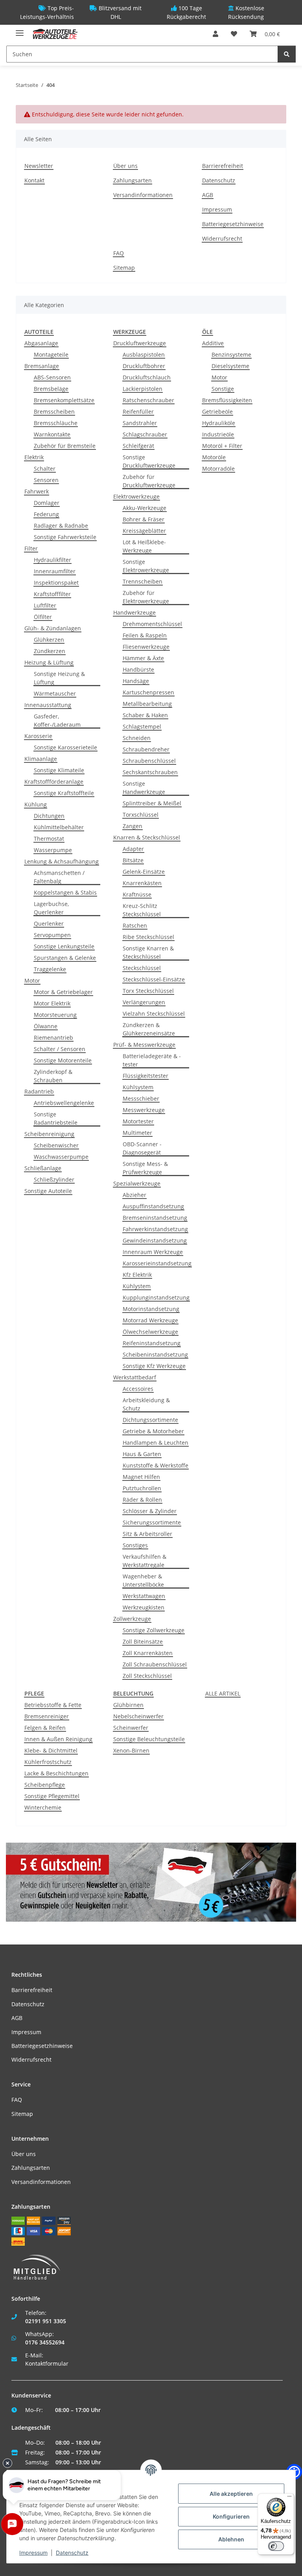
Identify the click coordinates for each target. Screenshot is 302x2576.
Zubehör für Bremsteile (65, 446)
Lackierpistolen (143, 389)
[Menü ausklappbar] (20, 30)
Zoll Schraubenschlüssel (155, 1664)
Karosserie (38, 736)
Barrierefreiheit (223, 166)
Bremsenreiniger (47, 1716)
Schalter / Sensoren (60, 1049)
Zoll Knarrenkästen (148, 1653)
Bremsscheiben (54, 412)
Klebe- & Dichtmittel (51, 1750)
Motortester (138, 1121)
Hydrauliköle (219, 423)
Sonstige (223, 389)
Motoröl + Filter (222, 446)
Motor (32, 981)
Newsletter (39, 166)
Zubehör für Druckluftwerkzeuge (149, 481)
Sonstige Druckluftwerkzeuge (149, 461)
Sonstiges (135, 1545)
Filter (31, 548)
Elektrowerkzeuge (136, 496)
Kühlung (36, 804)
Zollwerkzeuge (132, 1619)
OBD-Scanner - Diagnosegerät (142, 1148)
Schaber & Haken (145, 715)
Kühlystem (137, 1286)
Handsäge (136, 681)
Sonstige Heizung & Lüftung (59, 678)
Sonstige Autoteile (48, 1191)
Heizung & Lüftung (49, 662)
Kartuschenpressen (148, 692)
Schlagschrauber (145, 434)
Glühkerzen (49, 640)
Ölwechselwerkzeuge (150, 1332)
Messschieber (141, 1098)
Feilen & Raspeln (145, 635)
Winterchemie (43, 1807)
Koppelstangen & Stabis (65, 892)
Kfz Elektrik (137, 1275)
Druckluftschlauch (147, 377)
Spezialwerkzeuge (137, 1183)
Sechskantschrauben (150, 772)
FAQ (119, 253)
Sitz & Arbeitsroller (147, 1534)
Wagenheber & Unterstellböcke (143, 1580)
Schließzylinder (54, 1179)
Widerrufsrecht (222, 238)
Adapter (133, 849)
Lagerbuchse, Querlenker (51, 908)
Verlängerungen (144, 1002)
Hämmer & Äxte (143, 658)
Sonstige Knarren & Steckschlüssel (148, 952)
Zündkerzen (50, 651)
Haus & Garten (142, 1454)
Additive (213, 343)
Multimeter (137, 1133)
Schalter (45, 469)
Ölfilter (43, 617)
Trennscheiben (143, 581)
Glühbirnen (128, 1705)
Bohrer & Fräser (144, 519)
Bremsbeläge (51, 389)
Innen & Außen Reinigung (58, 1739)
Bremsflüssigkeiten (227, 400)
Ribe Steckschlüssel (148, 937)
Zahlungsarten (133, 180)
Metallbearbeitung (147, 704)
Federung (46, 514)
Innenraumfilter (55, 571)
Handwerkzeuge (134, 612)
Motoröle (214, 457)
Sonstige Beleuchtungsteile (149, 1739)
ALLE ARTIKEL (223, 1693)
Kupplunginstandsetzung (156, 1297)
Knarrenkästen (142, 883)
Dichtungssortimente (150, 1420)
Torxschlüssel (141, 815)
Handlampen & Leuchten (156, 1443)
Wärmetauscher (55, 693)
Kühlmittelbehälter (59, 827)
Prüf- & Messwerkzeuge (144, 1045)
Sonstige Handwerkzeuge (144, 788)
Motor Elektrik (52, 1003)
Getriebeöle (217, 412)
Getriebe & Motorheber (153, 1431)
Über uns (125, 166)
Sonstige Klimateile (59, 770)
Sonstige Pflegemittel (52, 1796)
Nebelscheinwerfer (138, 1716)
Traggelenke (50, 969)
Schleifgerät (138, 446)
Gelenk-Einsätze (144, 872)
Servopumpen (52, 935)
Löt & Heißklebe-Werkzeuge (144, 546)
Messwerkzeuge (144, 1110)
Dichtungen (49, 816)
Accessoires (138, 1389)
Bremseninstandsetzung (155, 1218)
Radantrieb (39, 1091)
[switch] (276, 2546)
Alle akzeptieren (231, 2494)
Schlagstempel (142, 726)
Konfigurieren (231, 2516)
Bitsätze (133, 860)
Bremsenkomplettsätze (64, 400)
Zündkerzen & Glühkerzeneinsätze (149, 1029)
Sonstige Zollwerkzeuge (154, 1630)
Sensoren (46, 480)
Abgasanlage (41, 343)
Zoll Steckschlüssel (147, 1676)
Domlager (47, 503)
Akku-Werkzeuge (145, 508)
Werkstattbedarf (135, 1377)
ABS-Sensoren (52, 377)
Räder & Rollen (142, 1500)
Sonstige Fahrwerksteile (65, 537)
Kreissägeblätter (144, 531)
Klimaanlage (41, 759)
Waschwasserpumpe (61, 1157)
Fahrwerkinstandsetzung (155, 1229)
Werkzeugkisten (144, 1607)
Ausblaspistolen (144, 354)
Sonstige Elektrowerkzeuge (146, 566)
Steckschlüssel (142, 968)
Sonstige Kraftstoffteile (64, 793)
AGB (208, 195)
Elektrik (34, 457)
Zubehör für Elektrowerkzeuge (146, 597)
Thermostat (49, 839)
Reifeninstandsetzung (152, 1343)
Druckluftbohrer (144, 366)
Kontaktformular (47, 2363)
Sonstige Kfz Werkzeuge (154, 1366)
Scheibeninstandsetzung (155, 1354)
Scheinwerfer (131, 1728)
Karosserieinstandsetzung (157, 1263)
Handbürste (138, 669)
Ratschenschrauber (148, 400)
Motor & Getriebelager (63, 992)
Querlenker (49, 923)
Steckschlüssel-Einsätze (154, 979)
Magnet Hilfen (141, 1477)
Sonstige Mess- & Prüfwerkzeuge (145, 1168)
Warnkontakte (52, 434)
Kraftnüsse (137, 894)
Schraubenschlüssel (149, 761)
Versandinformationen (143, 195)
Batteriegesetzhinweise (233, 224)
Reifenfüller (138, 412)
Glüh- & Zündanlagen (53, 628)
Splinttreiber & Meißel (152, 803)
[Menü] (289, 2498)
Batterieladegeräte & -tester (152, 1060)
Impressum (217, 209)
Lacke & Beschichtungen (56, 1773)
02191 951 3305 (46, 2321)
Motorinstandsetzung (151, 1309)
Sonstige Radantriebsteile (56, 1118)
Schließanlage (43, 1168)
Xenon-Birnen (131, 1750)
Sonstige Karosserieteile (65, 747)
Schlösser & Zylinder (150, 1511)
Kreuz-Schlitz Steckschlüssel (142, 910)
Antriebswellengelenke (64, 1103)
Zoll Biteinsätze (143, 1642)
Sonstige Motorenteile (63, 1060)
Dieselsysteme (230, 366)
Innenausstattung (48, 705)
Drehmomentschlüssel (152, 624)
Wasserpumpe (53, 850)
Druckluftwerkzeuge (140, 343)
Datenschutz (219, 180)
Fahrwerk (37, 491)
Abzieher (134, 1195)
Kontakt (34, 180)
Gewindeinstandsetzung (155, 1240)
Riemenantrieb (53, 1038)
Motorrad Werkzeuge (150, 1320)
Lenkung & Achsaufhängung (62, 861)
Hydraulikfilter (52, 560)
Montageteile (51, 354)
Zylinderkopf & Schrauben (53, 1076)
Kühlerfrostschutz (48, 1762)
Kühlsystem (138, 1087)
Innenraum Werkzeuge (153, 1252)
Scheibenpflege (45, 1785)
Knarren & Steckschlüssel (147, 837)
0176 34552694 (45, 2342)
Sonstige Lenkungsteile (64, 946)
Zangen (133, 826)
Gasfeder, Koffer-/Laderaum (57, 720)
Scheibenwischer (56, 1145)
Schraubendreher (146, 749)
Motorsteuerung (55, 1015)
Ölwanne (46, 1026)
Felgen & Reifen (45, 1728)
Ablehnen (231, 2539)
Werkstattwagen (144, 1596)
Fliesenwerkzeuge (146, 647)
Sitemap (124, 268)
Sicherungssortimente (152, 1522)
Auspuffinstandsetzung (153, 1206)
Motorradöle (218, 469)
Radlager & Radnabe (61, 526)
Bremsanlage (42, 366)
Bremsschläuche (56, 423)
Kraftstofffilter (52, 594)
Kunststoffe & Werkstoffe (156, 1465)
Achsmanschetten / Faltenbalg (59, 877)
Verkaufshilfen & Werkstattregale (145, 1561)
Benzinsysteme (231, 354)
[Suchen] (287, 54)
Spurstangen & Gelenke (65, 958)
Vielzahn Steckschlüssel (154, 1014)
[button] (215, 34)
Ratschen (135, 925)
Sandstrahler (140, 423)
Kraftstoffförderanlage (54, 782)
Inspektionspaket (56, 583)
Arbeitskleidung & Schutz (146, 1404)
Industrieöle (218, 434)
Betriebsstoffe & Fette (53, 1705)
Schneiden (137, 738)
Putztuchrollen (142, 1488)
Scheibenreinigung (49, 1134)
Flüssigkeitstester (145, 1076)
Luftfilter (45, 605)
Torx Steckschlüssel (148, 991)
